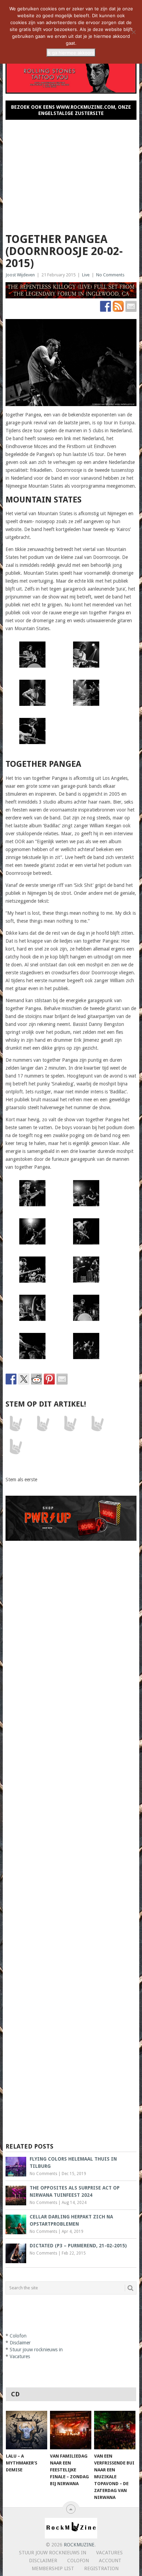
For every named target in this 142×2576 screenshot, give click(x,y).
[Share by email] (62, 1379)
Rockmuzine (79, 2545)
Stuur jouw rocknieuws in (36, 2350)
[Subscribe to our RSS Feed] (118, 306)
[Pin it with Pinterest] (49, 1379)
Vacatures (20, 2356)
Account (110, 2561)
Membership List (53, 2568)
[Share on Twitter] (24, 1379)
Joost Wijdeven (20, 275)
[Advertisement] (71, 173)
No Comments (110, 275)
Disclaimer (20, 2343)
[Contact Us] (131, 306)
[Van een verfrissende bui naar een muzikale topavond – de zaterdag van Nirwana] (115, 2430)
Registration (101, 2568)
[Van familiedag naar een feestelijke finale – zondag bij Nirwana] (71, 2430)
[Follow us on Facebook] (105, 306)
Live (86, 275)
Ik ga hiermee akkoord (71, 53)
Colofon (18, 2336)
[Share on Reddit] (37, 1379)
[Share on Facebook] (11, 1379)
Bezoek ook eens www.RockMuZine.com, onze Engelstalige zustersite (71, 110)
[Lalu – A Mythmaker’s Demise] (27, 2430)
